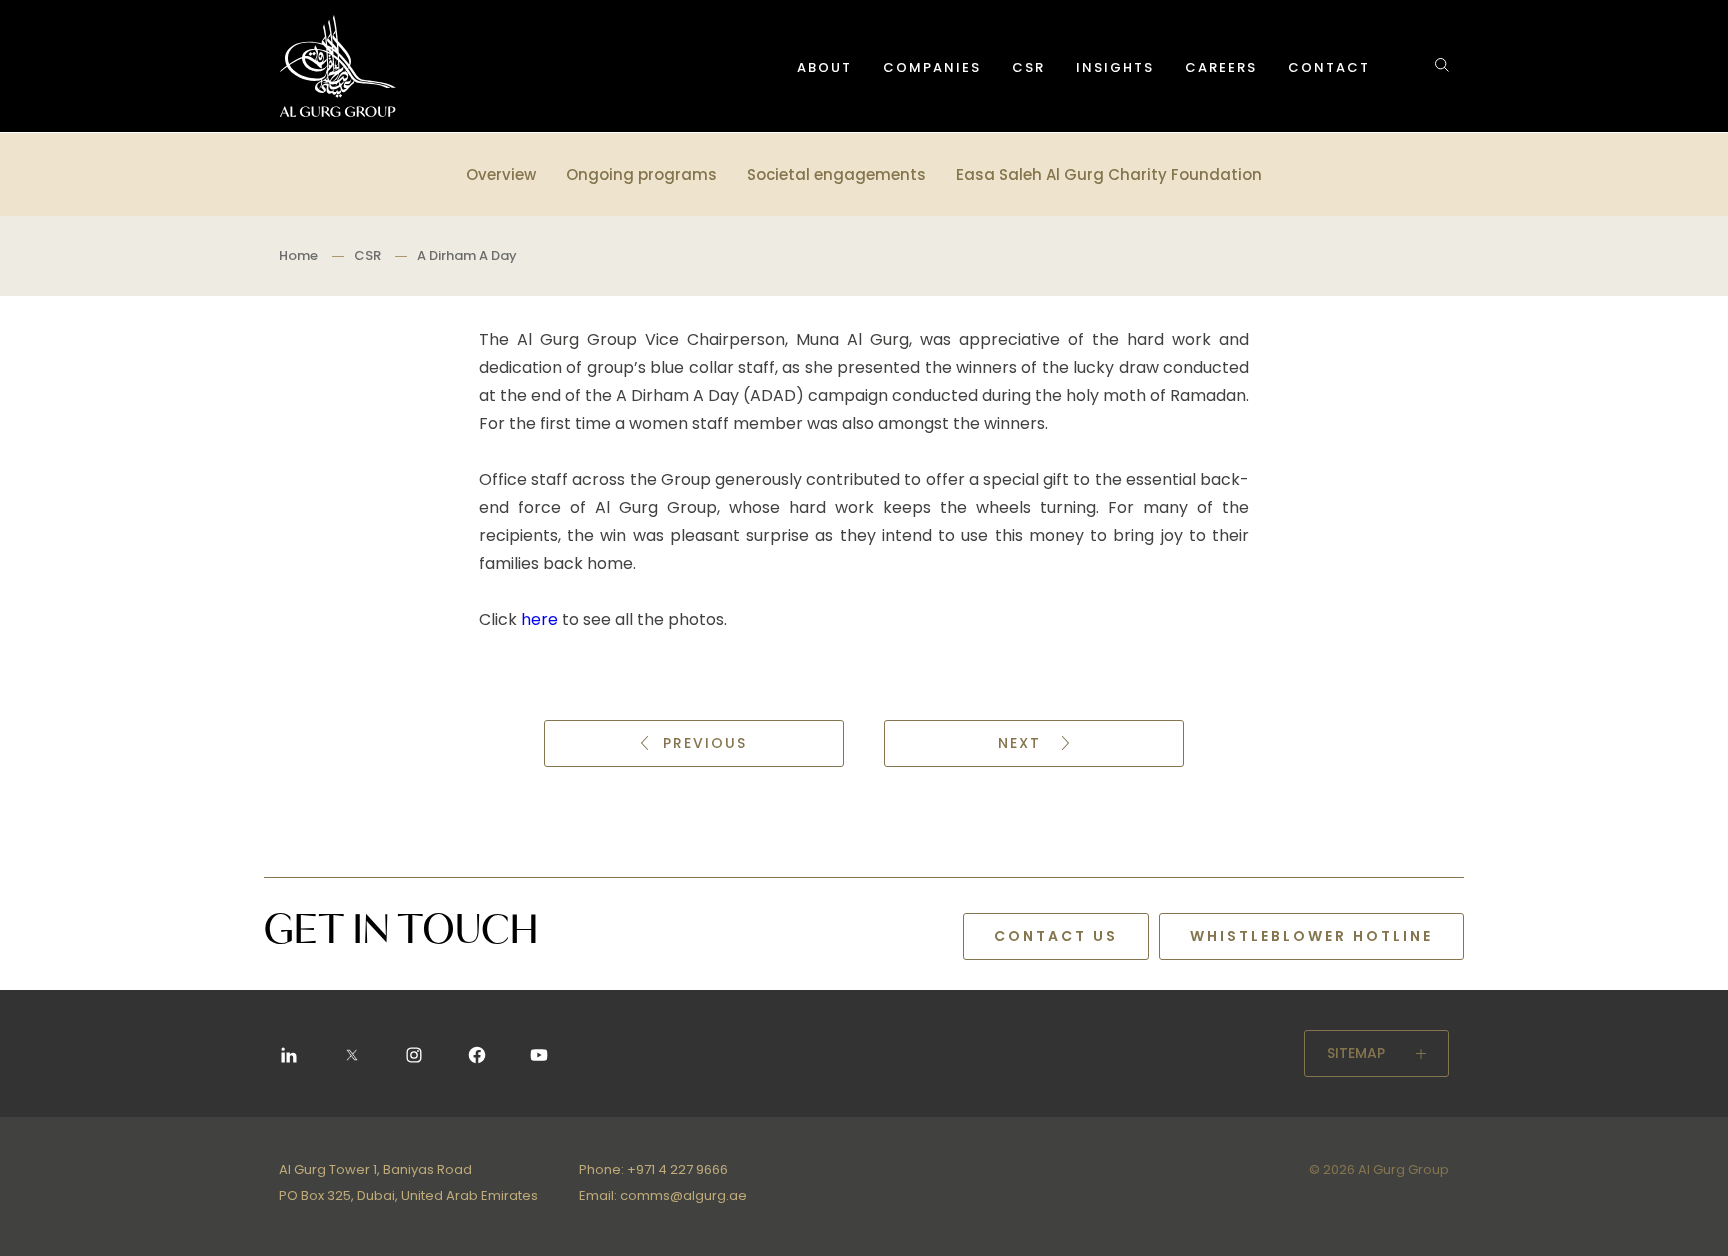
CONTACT (1329, 67)
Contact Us (1056, 936)
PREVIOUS (705, 743)
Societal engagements (836, 174)
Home (298, 255)
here (537, 619)
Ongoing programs (641, 174)
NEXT (1022, 743)
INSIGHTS (1115, 67)
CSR (1028, 67)
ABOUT (824, 67)
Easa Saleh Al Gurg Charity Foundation (1109, 174)
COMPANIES (932, 67)
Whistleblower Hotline (1311, 936)
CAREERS (1221, 67)
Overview (501, 174)
